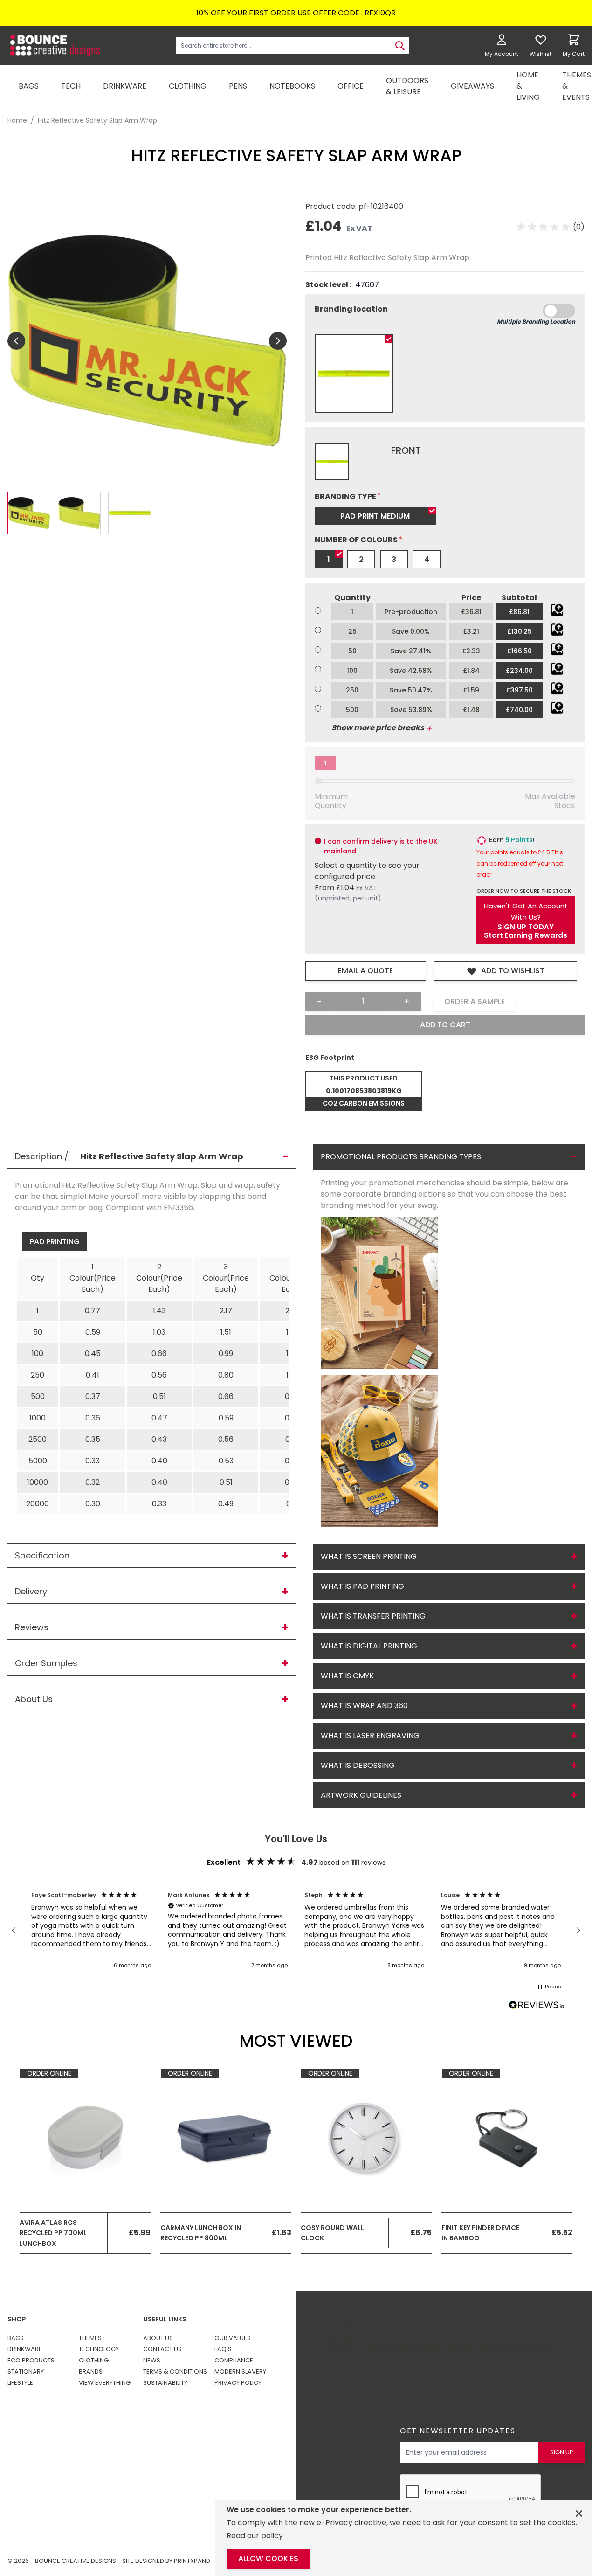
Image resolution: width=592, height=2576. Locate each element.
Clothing (94, 2360)
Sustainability (165, 2383)
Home (17, 120)
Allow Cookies (268, 2559)
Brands (91, 2372)
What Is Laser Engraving (370, 1735)
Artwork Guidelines (361, 1795)
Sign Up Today (526, 927)
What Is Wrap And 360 (364, 1706)
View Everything (105, 2383)
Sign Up (562, 2452)
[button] (551, 227)
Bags (16, 2338)
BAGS (29, 86)
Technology (99, 2349)
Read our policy (255, 2536)
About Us (158, 2338)
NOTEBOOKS (292, 86)
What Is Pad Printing (362, 1586)
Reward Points (343, 2333)
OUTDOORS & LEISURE (407, 86)
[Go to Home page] (54, 45)
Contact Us (162, 2349)
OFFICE (351, 86)
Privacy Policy (238, 2383)
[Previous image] (16, 341)
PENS (238, 86)
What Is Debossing (358, 1765)
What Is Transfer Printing (373, 1616)
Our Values (233, 2338)
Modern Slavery (240, 2372)
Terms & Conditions (175, 2372)
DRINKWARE (125, 86)
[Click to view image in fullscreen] (147, 341)
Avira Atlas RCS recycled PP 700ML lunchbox (53, 2233)
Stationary (26, 2372)
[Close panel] (579, 2514)
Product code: (332, 206)
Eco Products (31, 2360)
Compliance (234, 2360)
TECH (71, 86)
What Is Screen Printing (369, 1556)
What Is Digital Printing (369, 1646)
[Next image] (278, 341)
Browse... (557, 610)
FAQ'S (223, 2349)
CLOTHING (188, 86)
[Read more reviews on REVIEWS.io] (537, 2006)
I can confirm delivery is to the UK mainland (381, 846)
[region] (296, 1931)
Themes (90, 2338)
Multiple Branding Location (536, 322)
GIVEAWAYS (472, 86)
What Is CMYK (347, 1676)
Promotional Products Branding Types (401, 1157)
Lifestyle (20, 2383)
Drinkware (25, 2349)
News (152, 2360)
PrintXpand (541, 2350)
